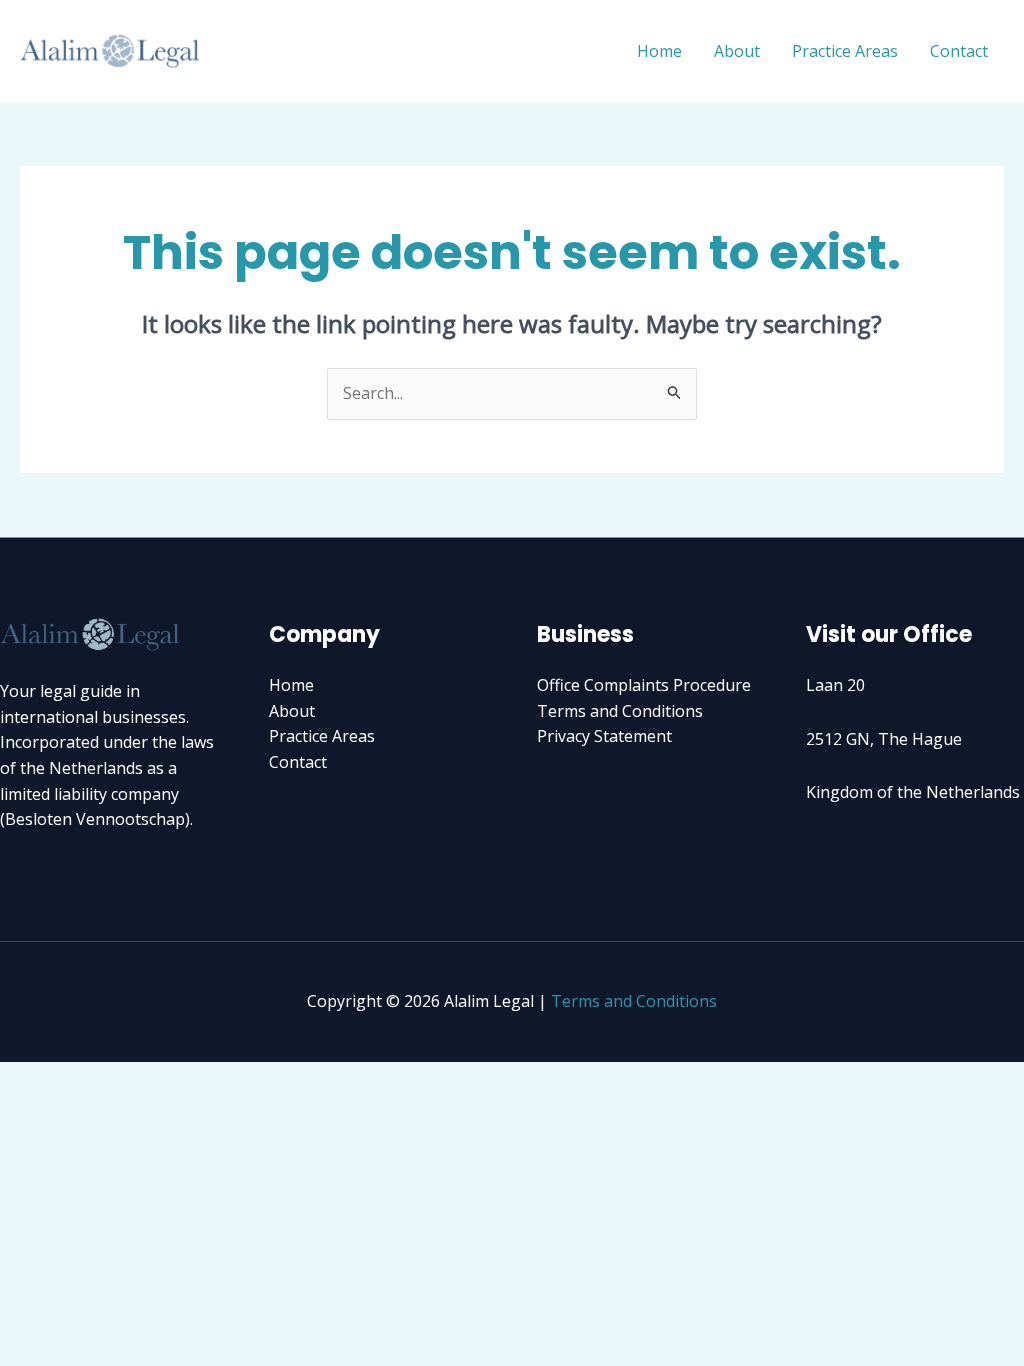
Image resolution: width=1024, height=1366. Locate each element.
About (737, 51)
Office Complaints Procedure (644, 685)
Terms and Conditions (620, 711)
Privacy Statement (604, 736)
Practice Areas (845, 51)
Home (659, 51)
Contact (959, 51)
